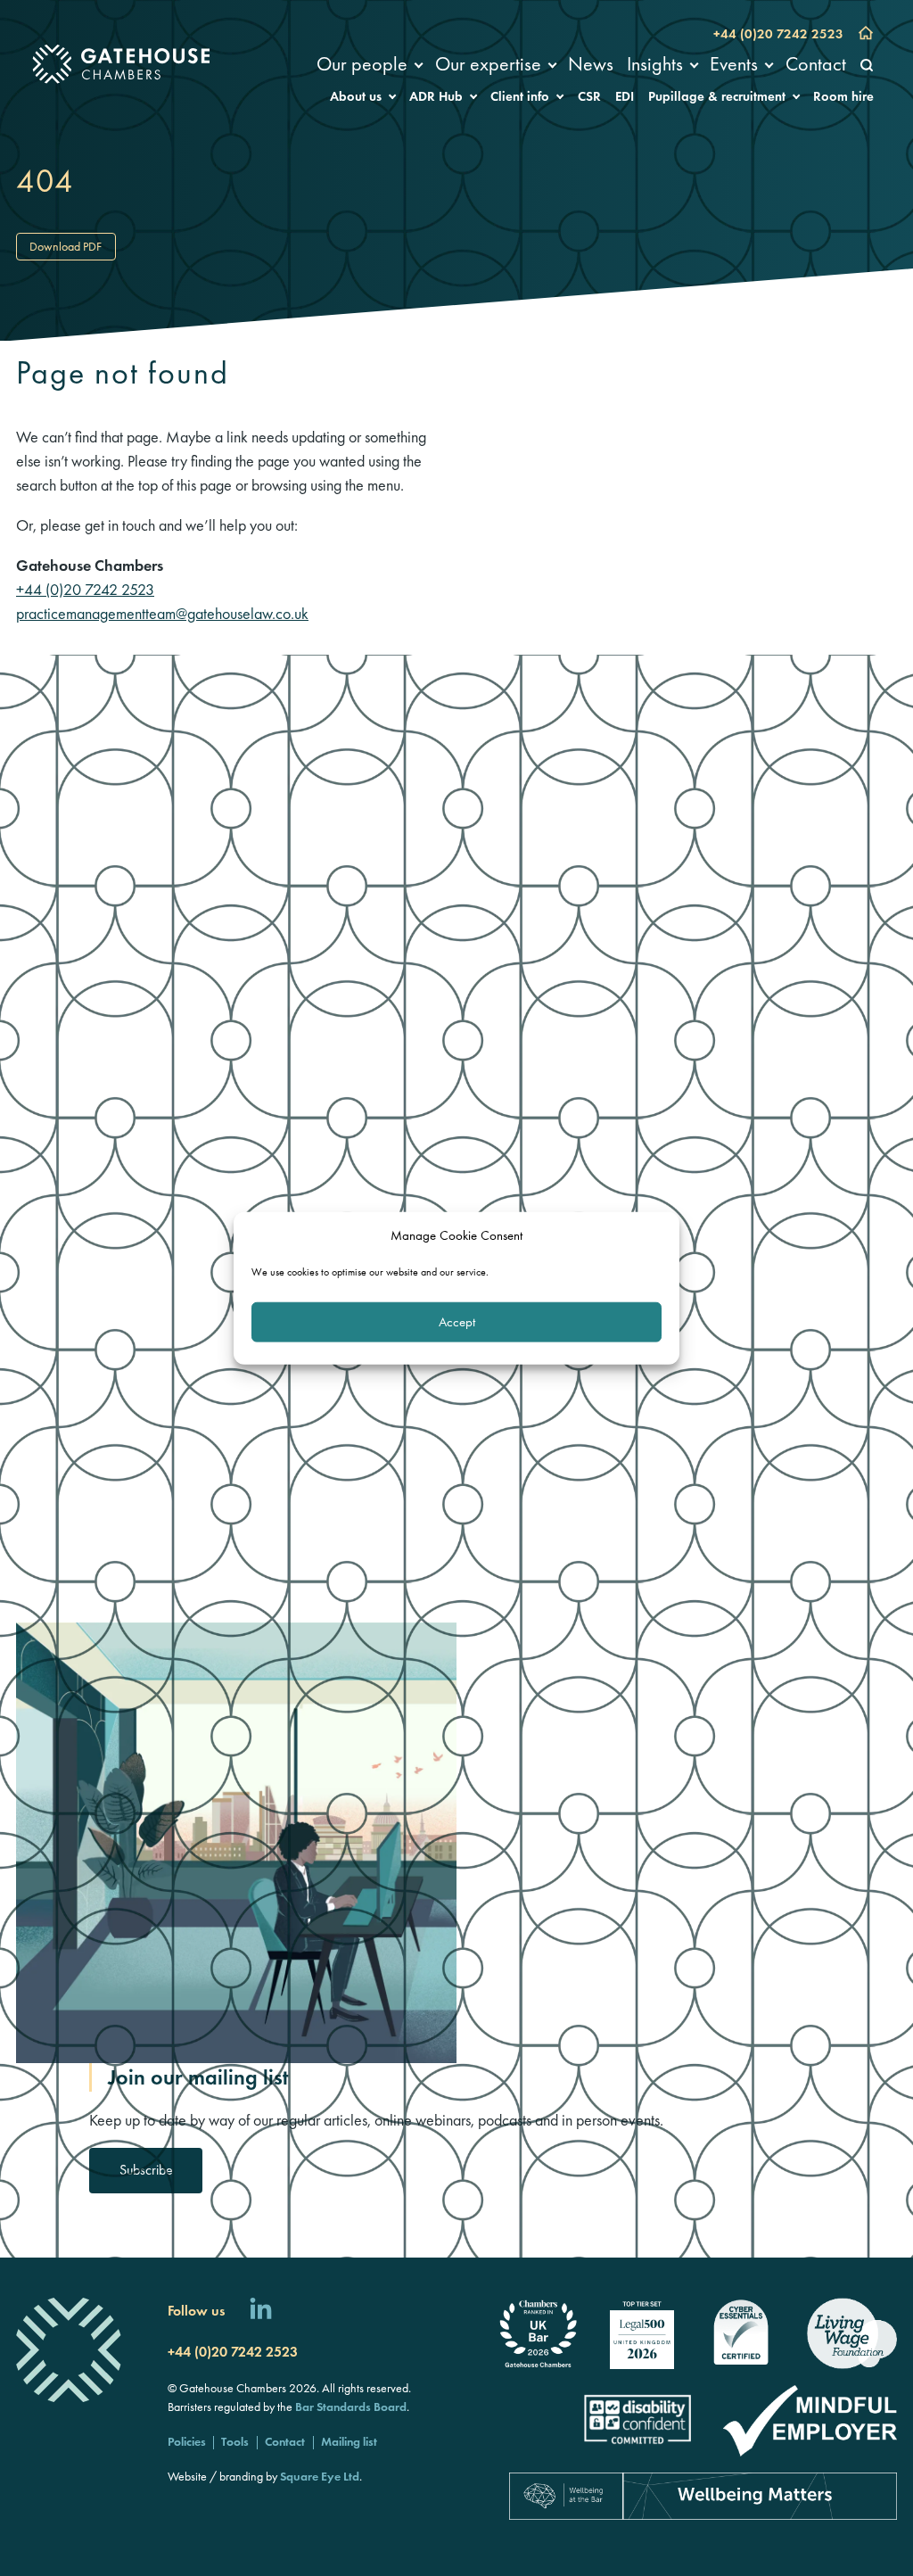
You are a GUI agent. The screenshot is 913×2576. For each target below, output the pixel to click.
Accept (457, 1322)
